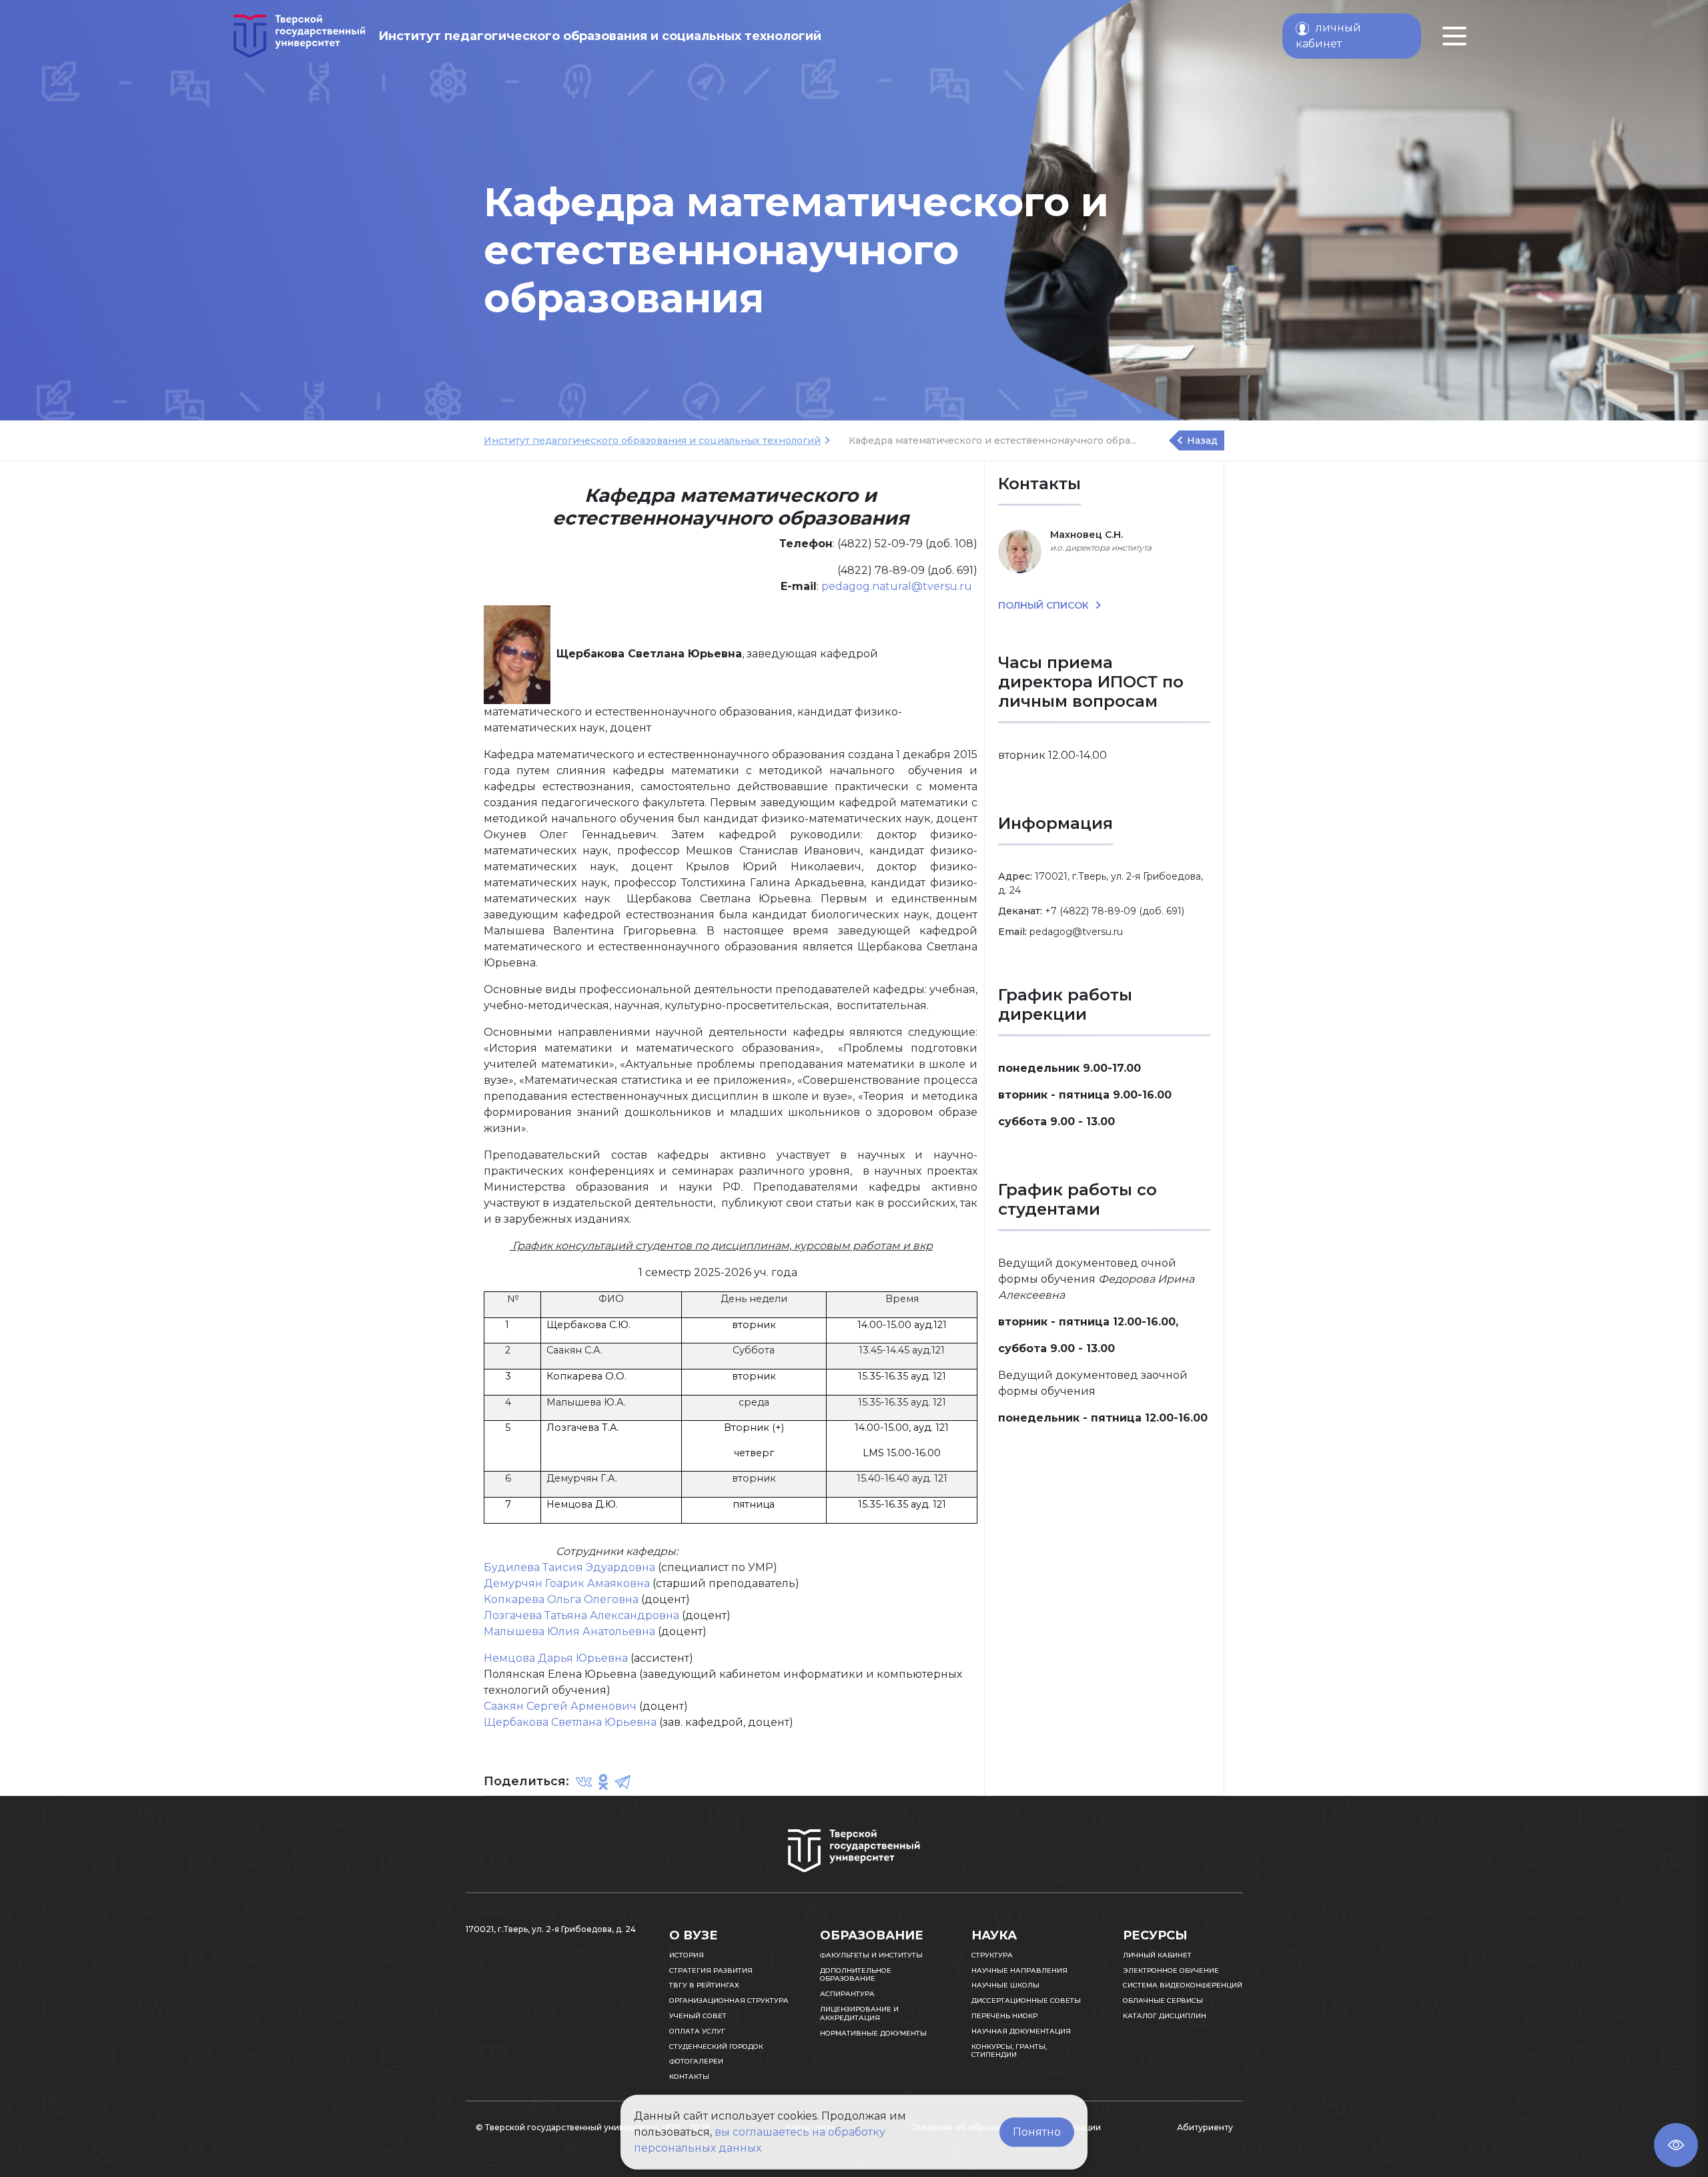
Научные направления (1019, 1970)
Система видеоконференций (1183, 1985)
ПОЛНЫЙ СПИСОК (1045, 605)
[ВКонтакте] (584, 1782)
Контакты (689, 2077)
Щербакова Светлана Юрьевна (570, 1722)
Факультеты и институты (871, 1955)
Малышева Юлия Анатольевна (569, 1631)
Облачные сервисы (1163, 2000)
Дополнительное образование (856, 1975)
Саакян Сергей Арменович (560, 1706)
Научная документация (1021, 2031)
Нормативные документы (873, 2033)
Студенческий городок (716, 2047)
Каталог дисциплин (1165, 2016)
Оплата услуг (697, 2031)
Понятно (1037, 2132)
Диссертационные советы (1026, 2000)
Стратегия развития (711, 1970)
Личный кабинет (1157, 1955)
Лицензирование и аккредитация (859, 2013)
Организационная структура (729, 2000)
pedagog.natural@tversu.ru (897, 586)
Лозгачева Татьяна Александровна (581, 1615)
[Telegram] (622, 1782)
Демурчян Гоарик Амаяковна (567, 1583)
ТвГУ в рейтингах (704, 1985)
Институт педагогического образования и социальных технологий (652, 440)
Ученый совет (698, 2016)
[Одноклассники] (603, 1782)
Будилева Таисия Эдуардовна (569, 1567)
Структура (992, 1955)
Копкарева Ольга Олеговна (561, 1599)
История (687, 1955)
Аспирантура (847, 1994)
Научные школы (1005, 1985)
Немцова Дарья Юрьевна (556, 1658)
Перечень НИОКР (1004, 2016)
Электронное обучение (1171, 1970)
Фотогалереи (696, 2061)
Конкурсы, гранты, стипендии (1009, 2051)
